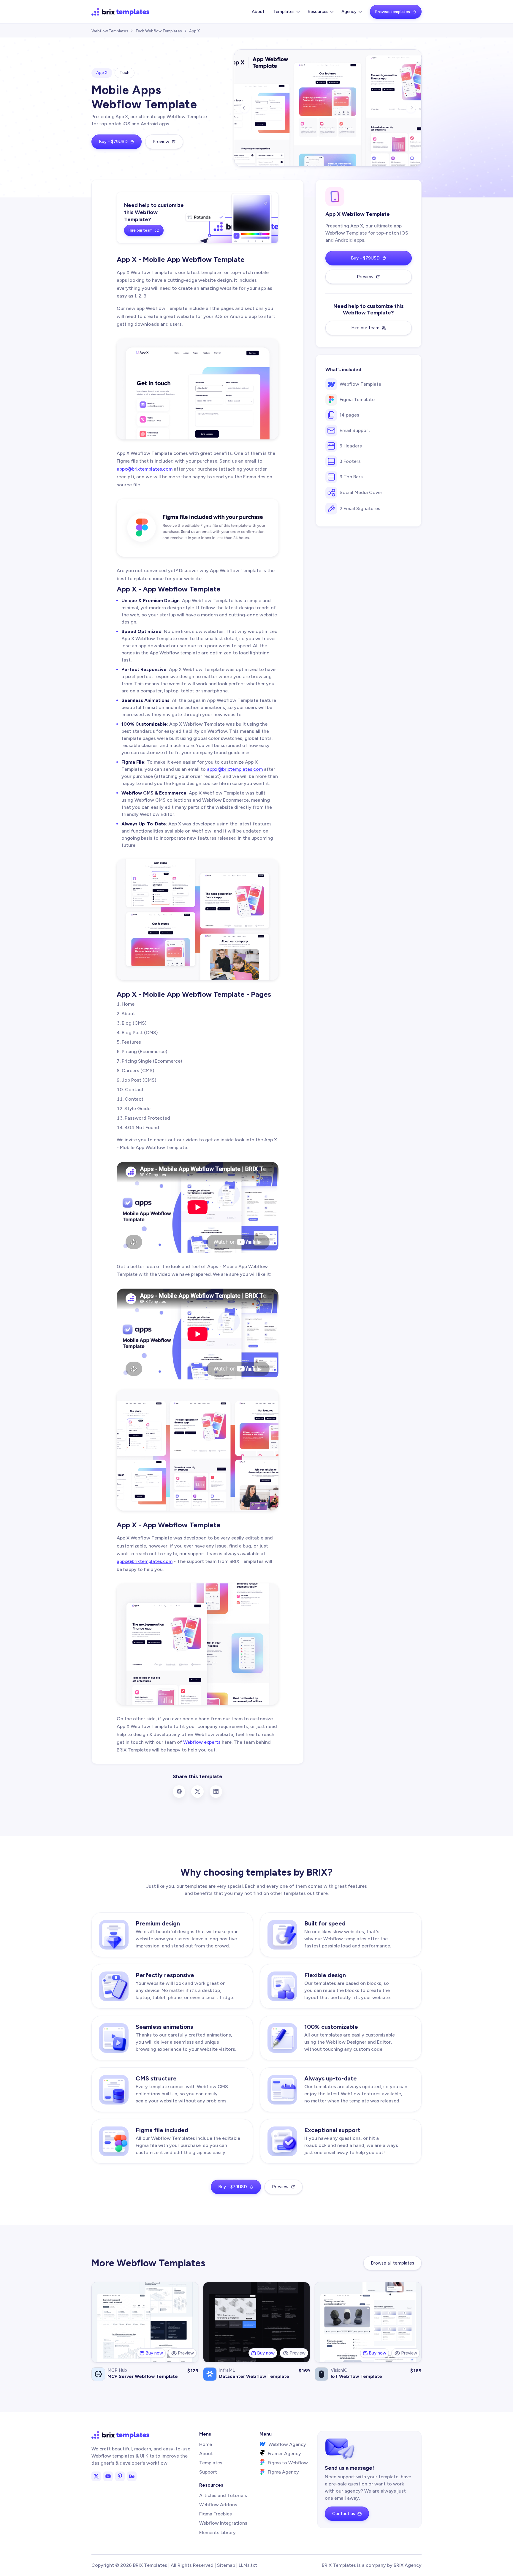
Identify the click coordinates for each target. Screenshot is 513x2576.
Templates (211, 2463)
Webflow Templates (110, 31)
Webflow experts (202, 1742)
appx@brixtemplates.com (145, 469)
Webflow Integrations (223, 2523)
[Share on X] (197, 1792)
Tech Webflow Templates (159, 31)
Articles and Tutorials (223, 2495)
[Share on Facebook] (179, 1792)
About (258, 12)
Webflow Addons (218, 2505)
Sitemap (226, 2565)
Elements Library (217, 2533)
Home (206, 2444)
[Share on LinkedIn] (216, 1792)
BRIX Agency (408, 2565)
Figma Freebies (216, 2514)
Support (208, 2472)
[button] (286, 12)
